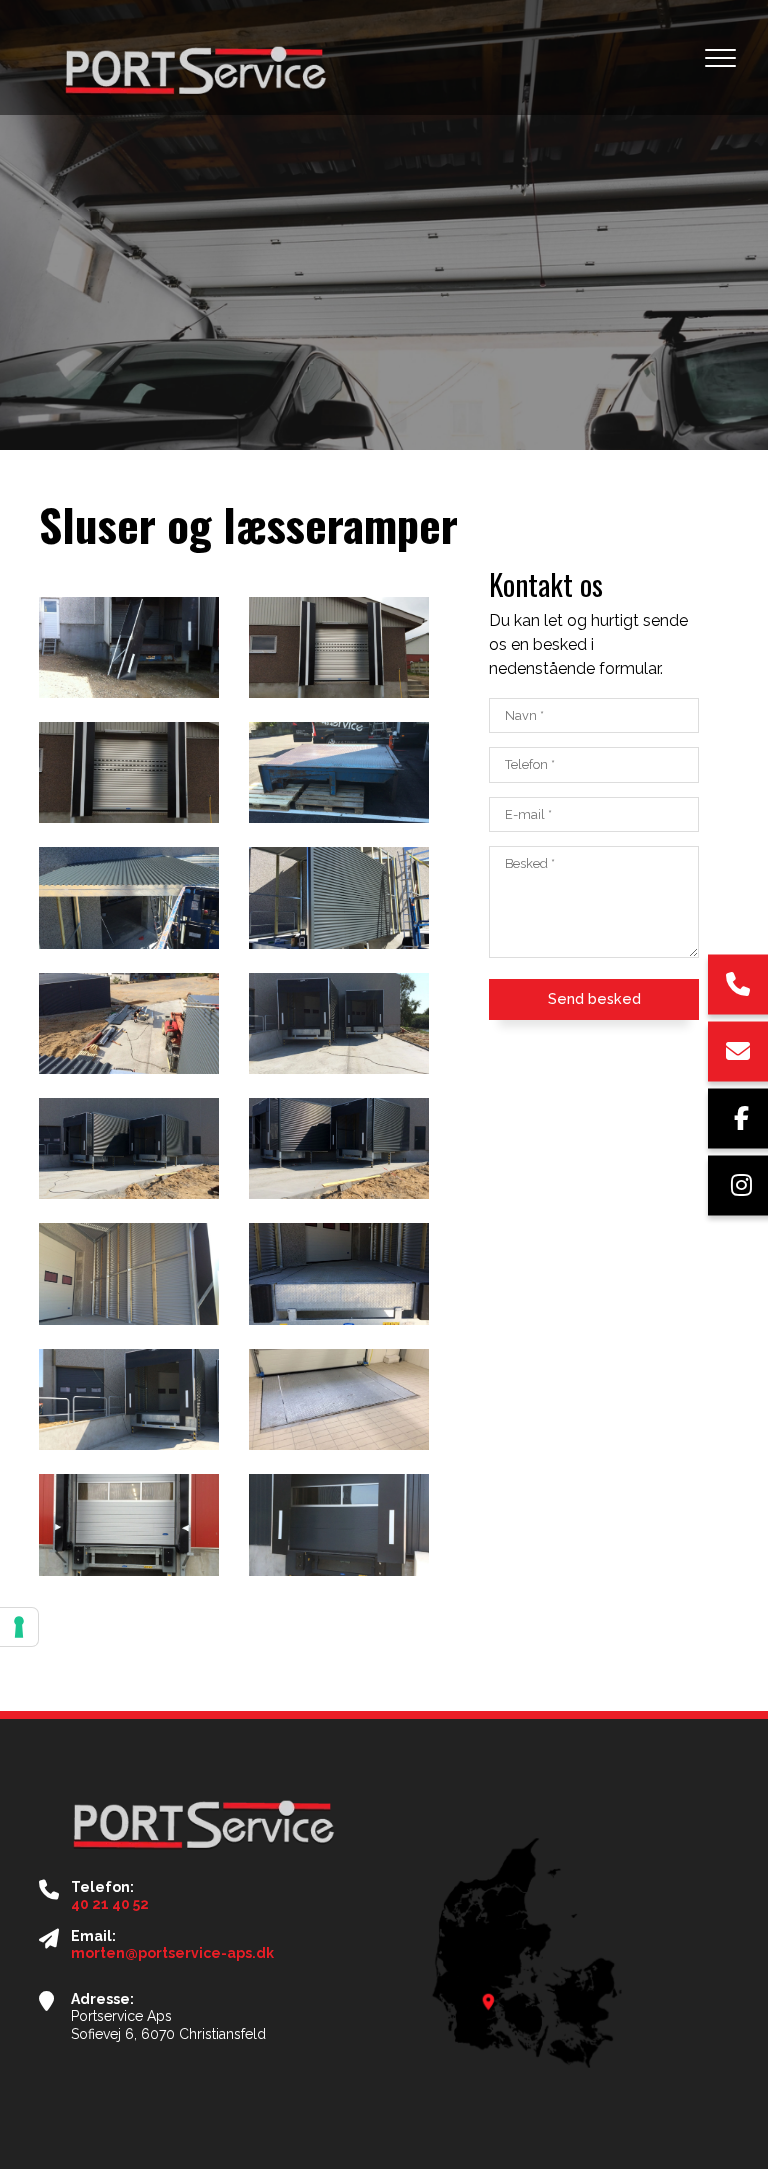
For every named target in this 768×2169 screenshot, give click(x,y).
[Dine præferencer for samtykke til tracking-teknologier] (19, 1627)
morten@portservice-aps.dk (172, 1953)
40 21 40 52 (110, 1904)
